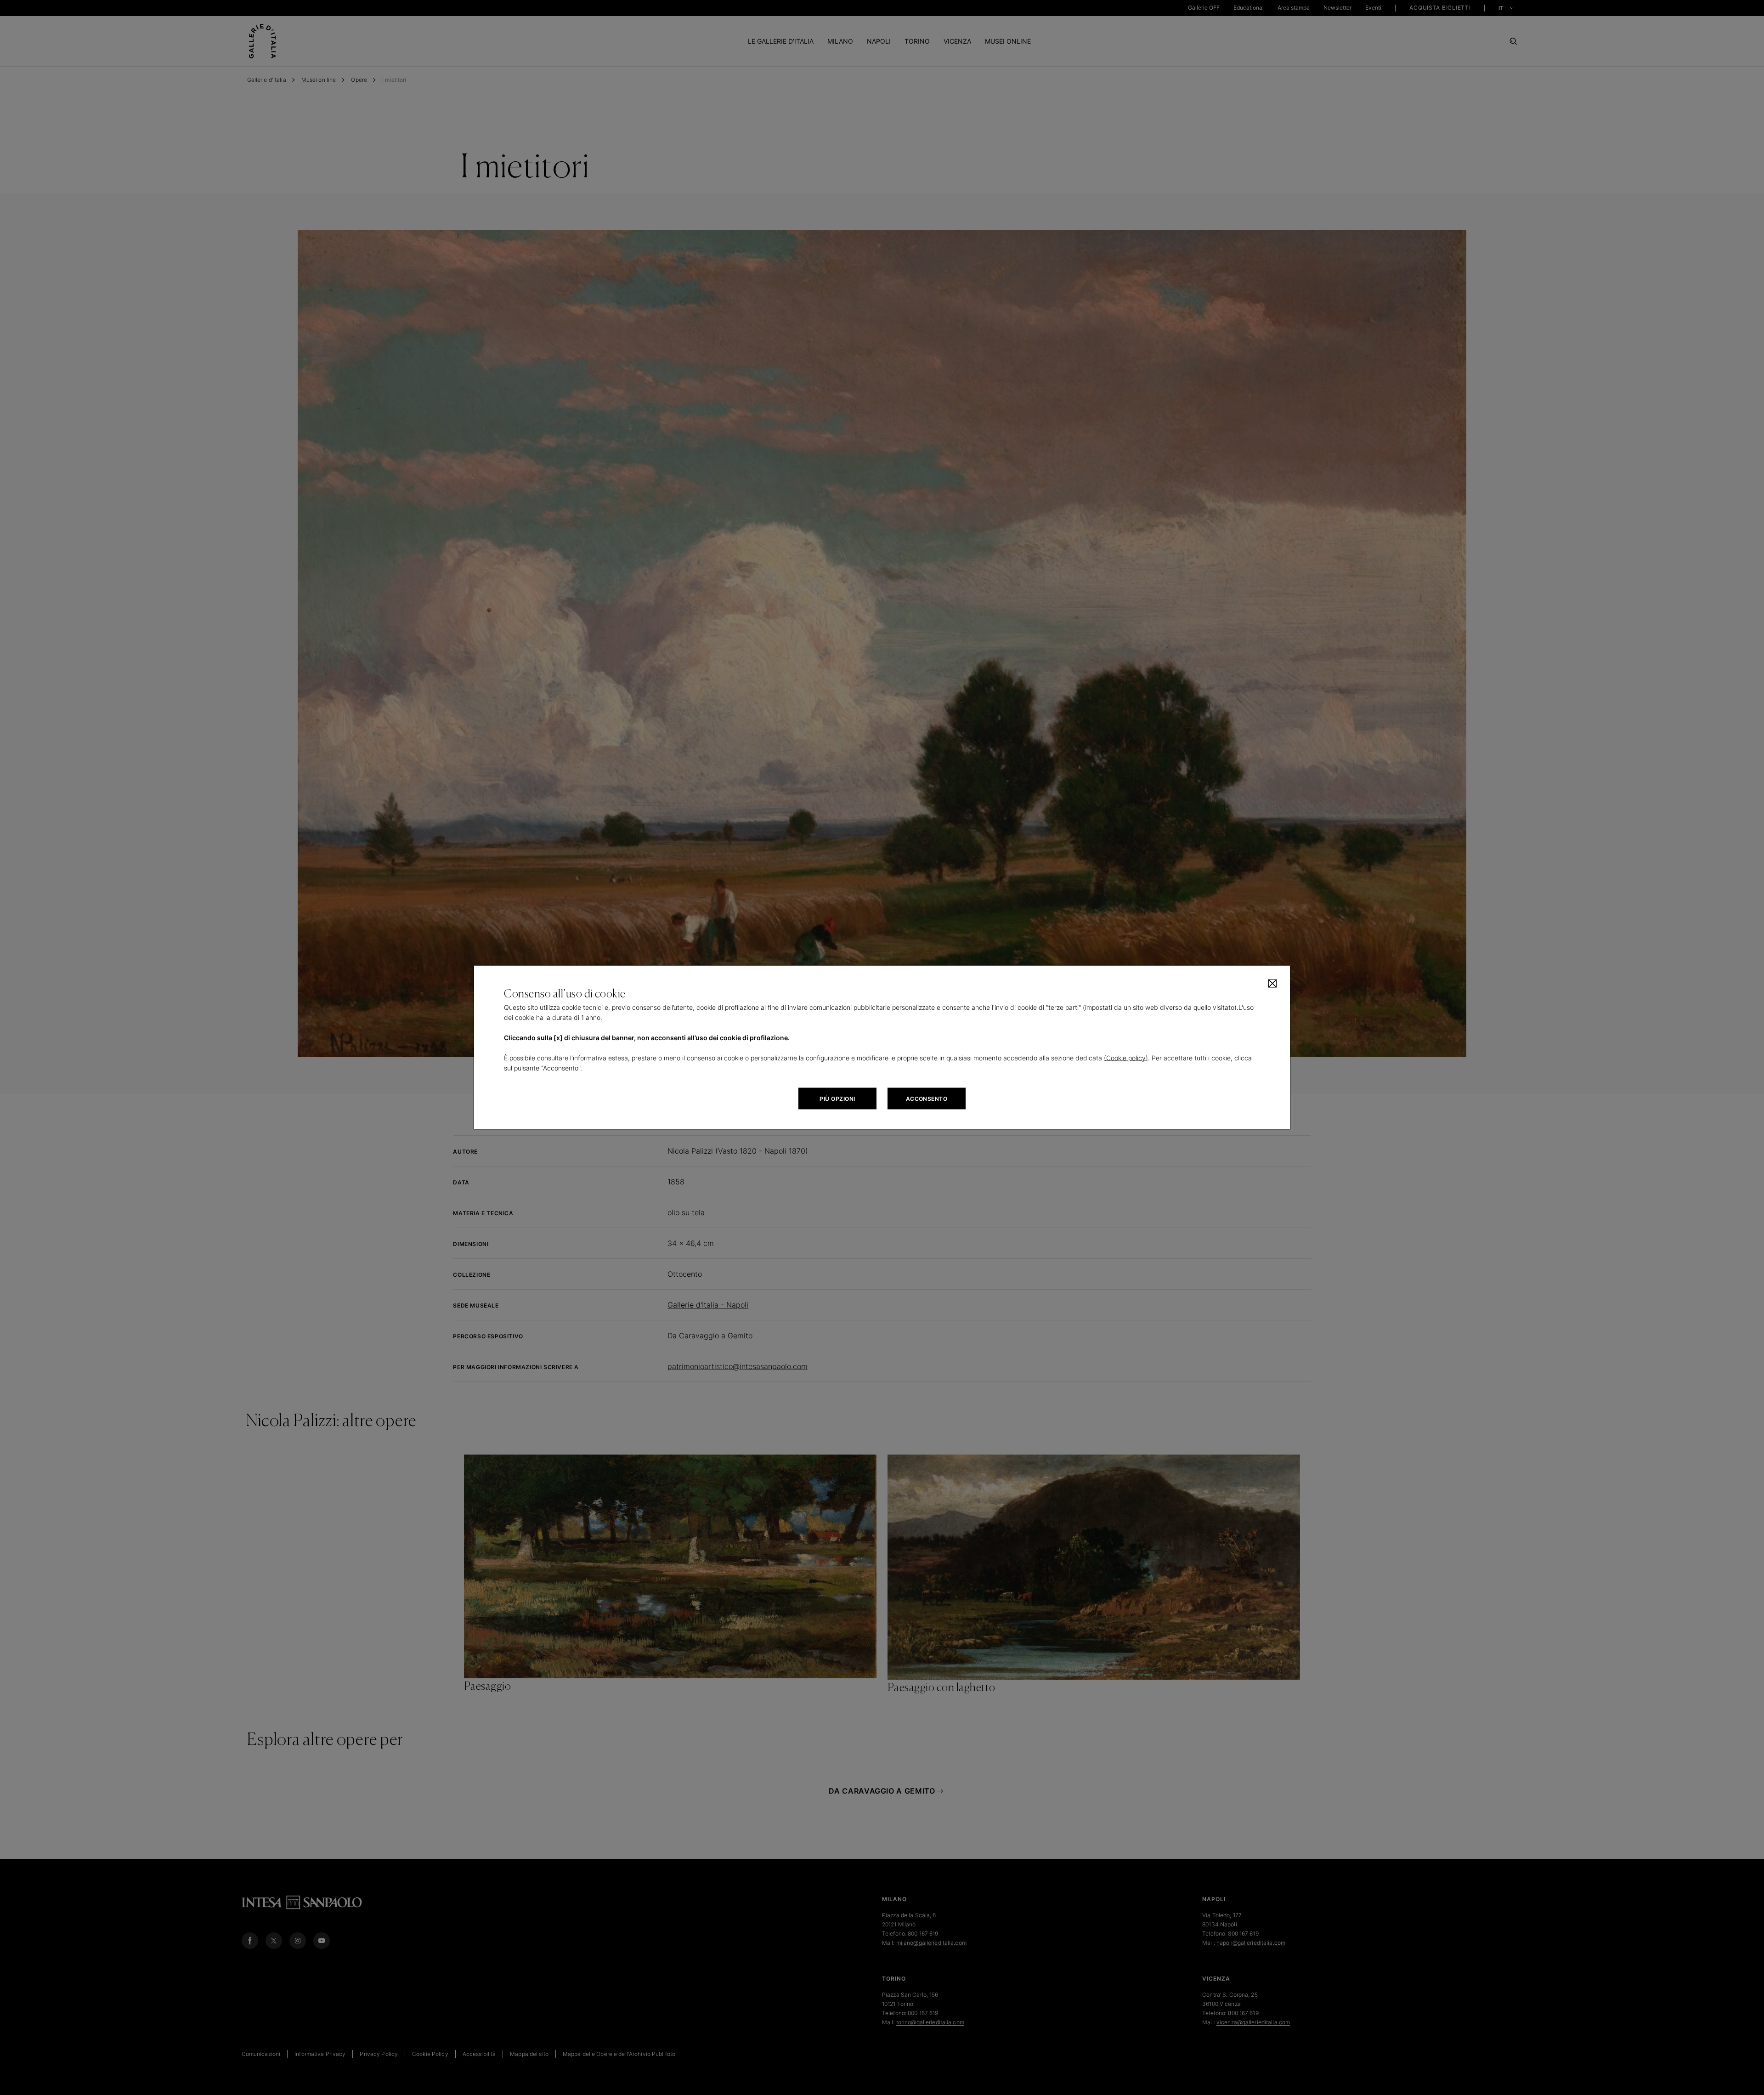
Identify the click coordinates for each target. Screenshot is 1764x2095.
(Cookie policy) (1126, 1058)
